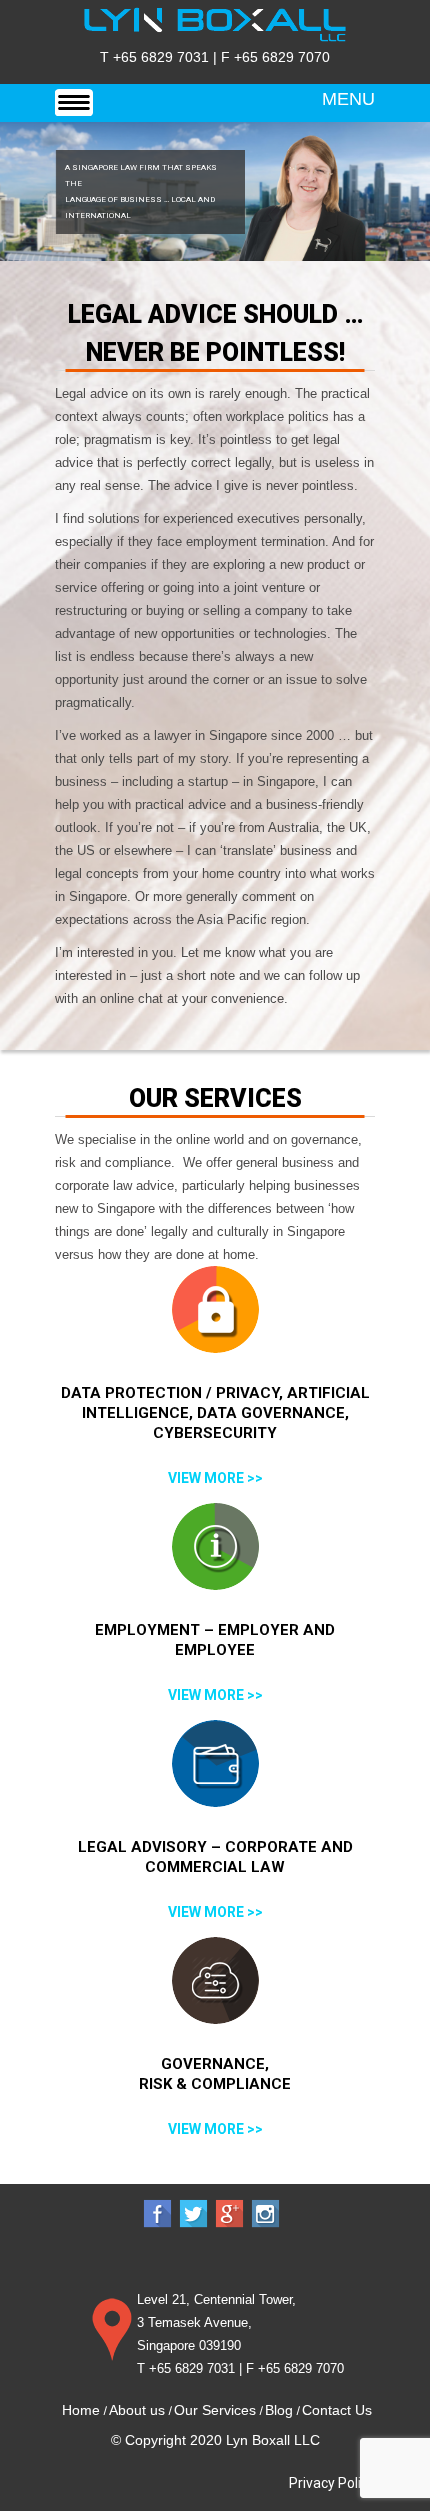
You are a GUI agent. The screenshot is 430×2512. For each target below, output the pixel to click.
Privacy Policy (332, 2483)
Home (81, 2410)
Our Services (215, 2410)
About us (137, 2410)
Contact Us (337, 2410)
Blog (279, 2410)
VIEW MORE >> (215, 1478)
